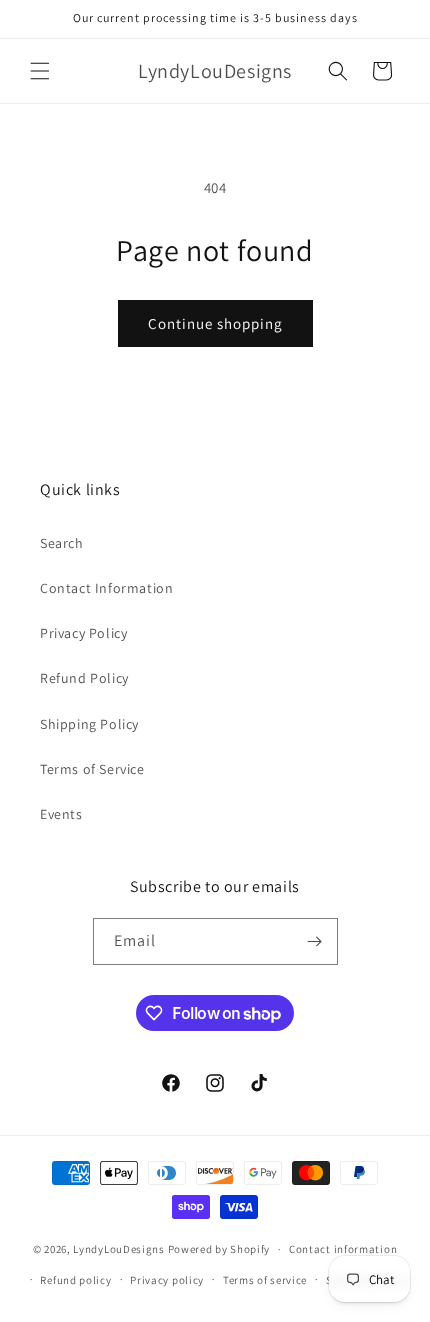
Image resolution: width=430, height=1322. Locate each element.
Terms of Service (92, 769)
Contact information (343, 1249)
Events (61, 814)
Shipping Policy (89, 724)
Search (62, 543)
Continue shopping (215, 323)
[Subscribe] (315, 941)
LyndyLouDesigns (119, 1249)
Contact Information (106, 588)
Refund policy (75, 1280)
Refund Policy (84, 678)
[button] (40, 71)
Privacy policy (167, 1280)
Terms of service (265, 1280)
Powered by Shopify (219, 1249)
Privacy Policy (83, 633)
